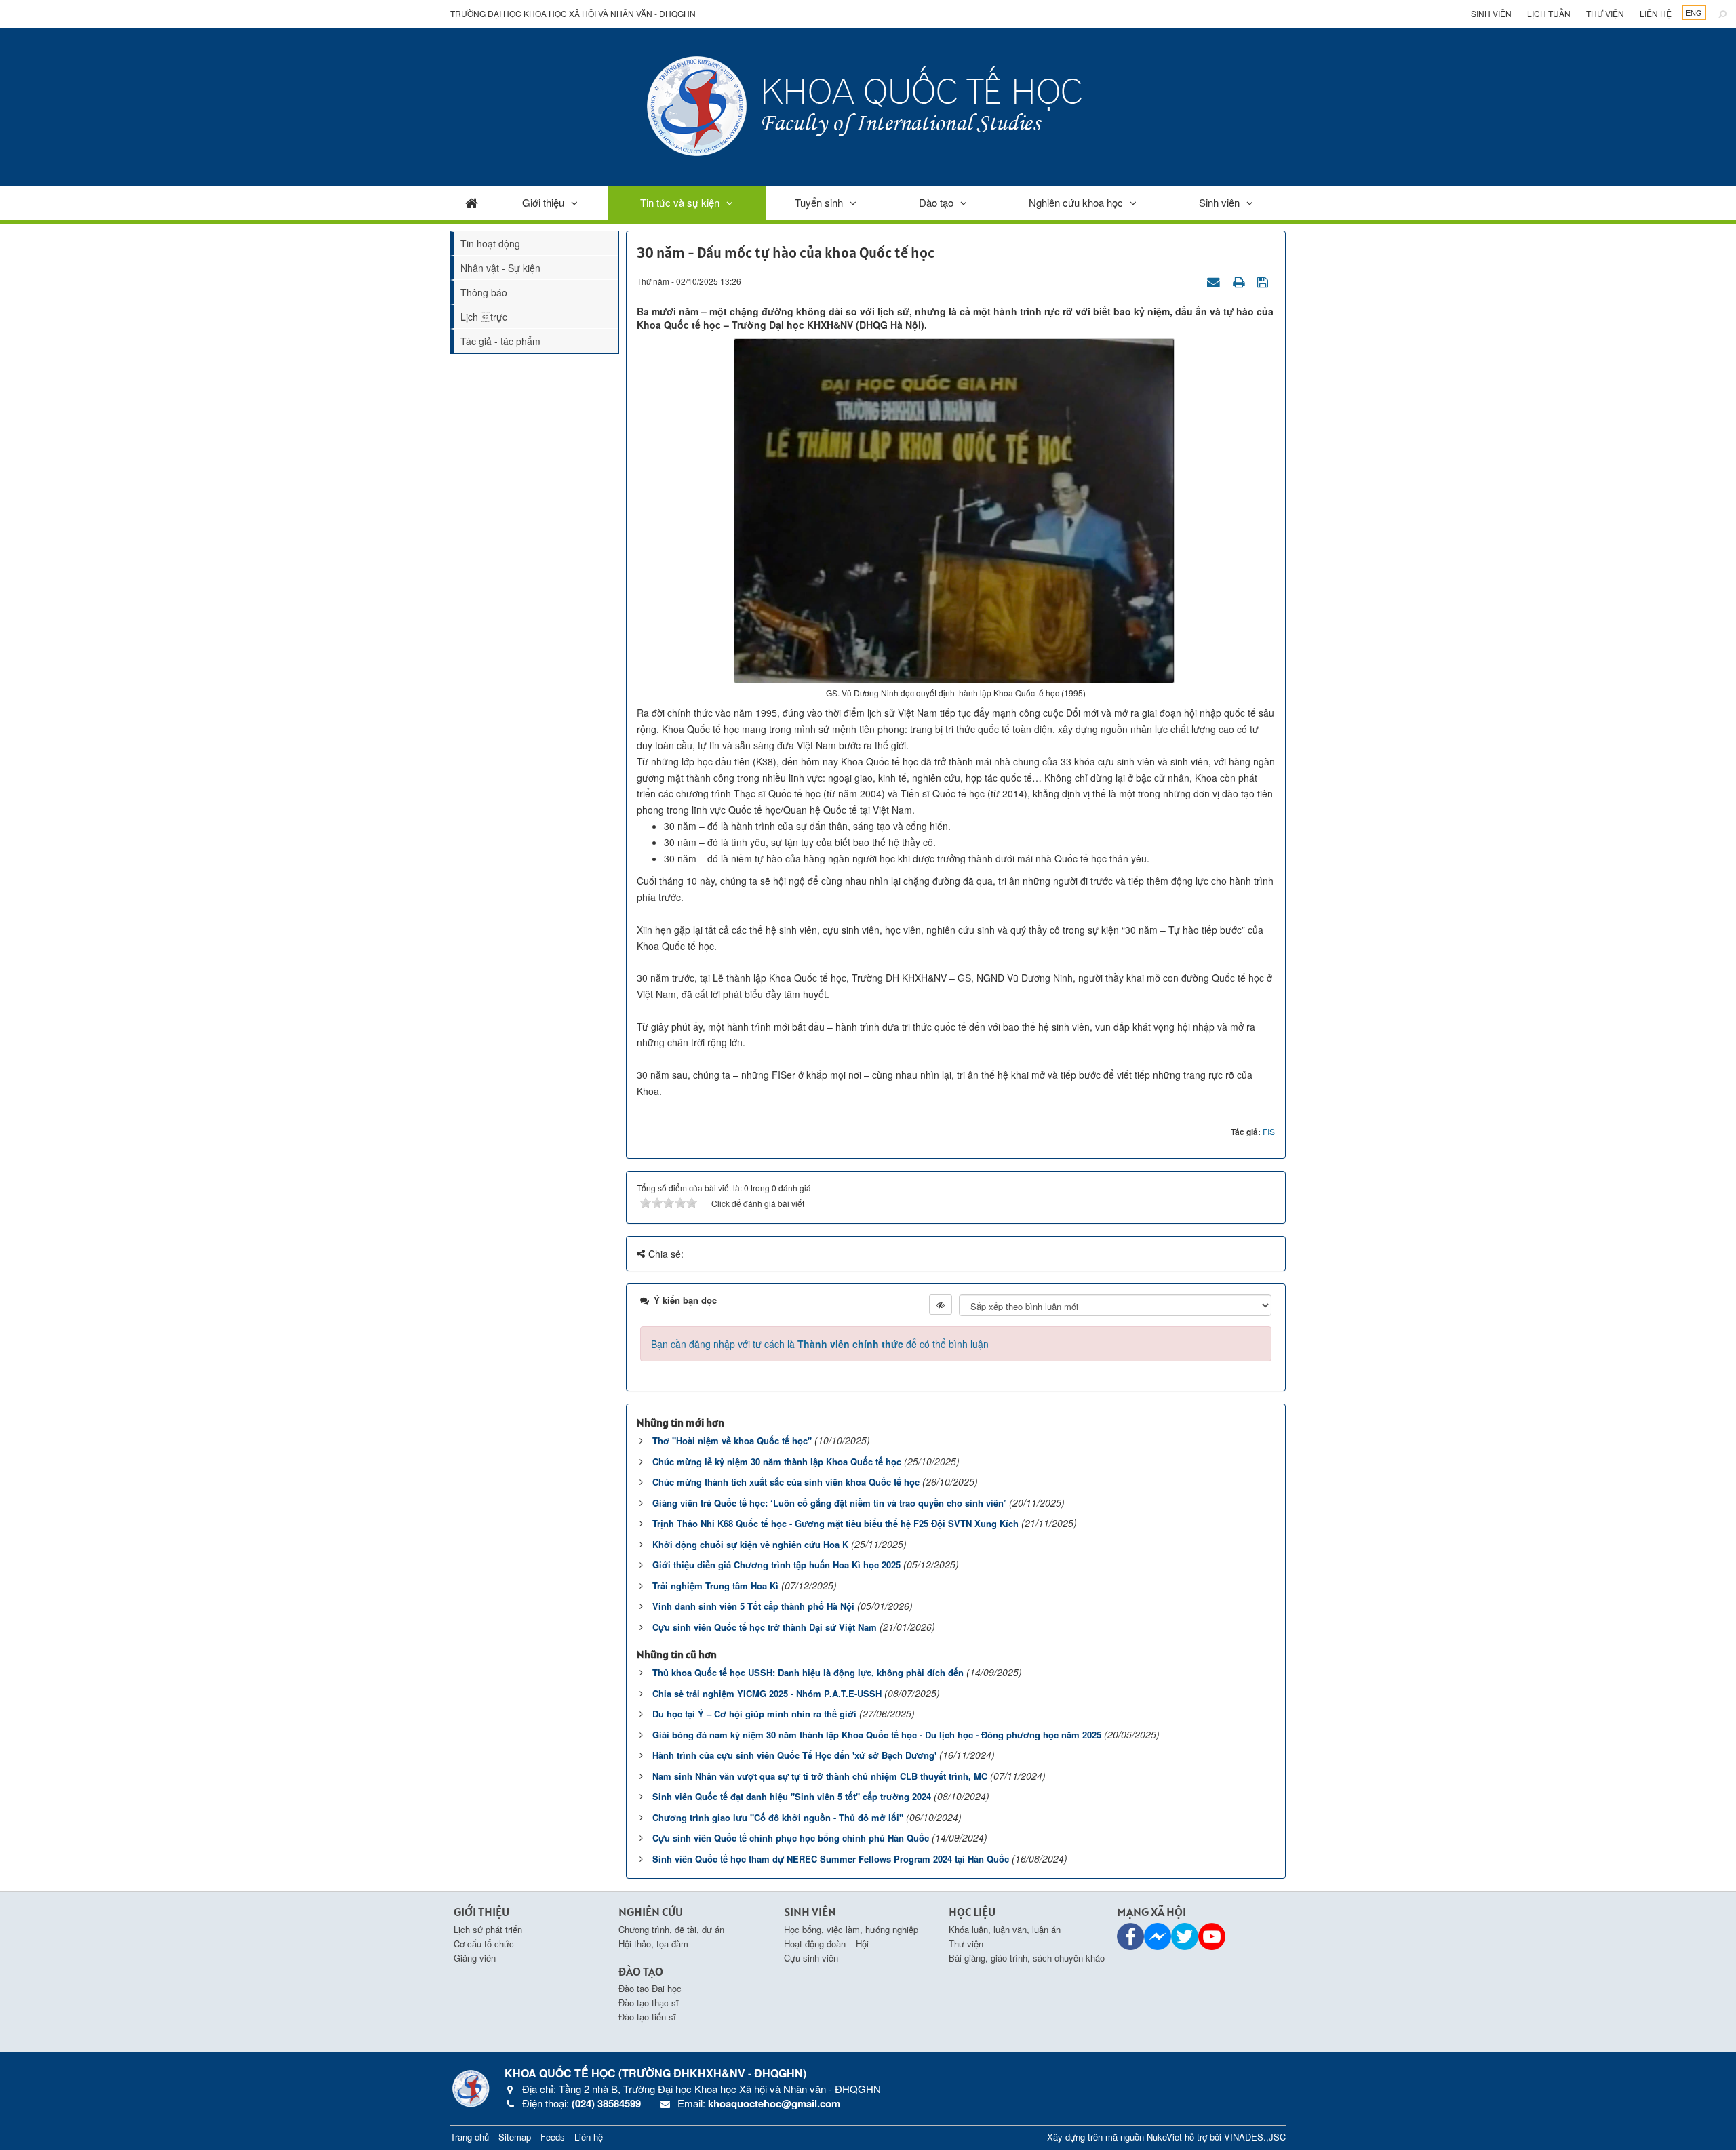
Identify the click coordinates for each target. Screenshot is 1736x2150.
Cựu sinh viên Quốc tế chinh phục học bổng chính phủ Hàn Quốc (791, 1838)
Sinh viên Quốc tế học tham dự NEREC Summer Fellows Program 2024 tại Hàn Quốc (831, 1859)
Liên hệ (1656, 13)
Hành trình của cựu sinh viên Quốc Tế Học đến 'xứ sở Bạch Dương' (794, 1755)
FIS (1269, 1131)
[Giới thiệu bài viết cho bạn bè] (1215, 281)
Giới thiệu (543, 202)
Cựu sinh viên (811, 1958)
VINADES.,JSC (1255, 2137)
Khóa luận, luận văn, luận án (1005, 1929)
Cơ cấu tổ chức (484, 1944)
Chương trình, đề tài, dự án (671, 1929)
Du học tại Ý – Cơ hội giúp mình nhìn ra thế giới (754, 1714)
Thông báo (484, 292)
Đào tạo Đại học (650, 1988)
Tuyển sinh (819, 202)
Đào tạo (936, 202)
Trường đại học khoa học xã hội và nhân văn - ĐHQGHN (573, 13)
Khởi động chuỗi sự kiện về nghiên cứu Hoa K (750, 1544)
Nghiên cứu (651, 1912)
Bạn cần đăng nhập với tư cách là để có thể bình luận (820, 1344)
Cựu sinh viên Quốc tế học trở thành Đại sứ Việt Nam (765, 1627)
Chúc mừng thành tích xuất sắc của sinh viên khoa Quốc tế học (786, 1482)
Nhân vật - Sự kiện (500, 268)
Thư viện (1605, 13)
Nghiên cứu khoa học (1076, 202)
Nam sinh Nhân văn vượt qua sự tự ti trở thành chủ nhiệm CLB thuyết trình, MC (820, 1776)
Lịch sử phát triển (488, 1929)
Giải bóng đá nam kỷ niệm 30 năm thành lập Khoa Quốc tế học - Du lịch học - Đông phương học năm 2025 (877, 1735)
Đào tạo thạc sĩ (649, 2003)
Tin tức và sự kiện (680, 202)
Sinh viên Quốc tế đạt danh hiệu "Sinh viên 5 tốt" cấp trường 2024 (792, 1796)
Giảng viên (475, 1958)
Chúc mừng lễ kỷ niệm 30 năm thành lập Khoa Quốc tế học (777, 1461)
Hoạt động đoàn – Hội (826, 1944)
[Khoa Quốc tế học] (868, 105)
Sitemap (515, 2137)
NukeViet (1164, 2137)
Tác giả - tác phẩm (500, 341)
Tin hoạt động (490, 243)
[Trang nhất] (472, 202)
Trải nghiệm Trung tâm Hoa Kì (715, 1586)
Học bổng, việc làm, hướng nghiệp (851, 1929)
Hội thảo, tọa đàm (653, 1944)
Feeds (553, 2137)
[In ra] (1240, 281)
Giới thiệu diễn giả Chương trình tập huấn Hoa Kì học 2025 (776, 1565)
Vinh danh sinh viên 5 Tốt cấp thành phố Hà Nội (753, 1606)
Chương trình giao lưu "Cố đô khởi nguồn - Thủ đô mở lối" (778, 1817)
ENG (1694, 12)
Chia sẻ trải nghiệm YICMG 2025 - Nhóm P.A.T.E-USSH (767, 1693)
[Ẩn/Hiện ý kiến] (941, 1305)
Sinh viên (1491, 13)
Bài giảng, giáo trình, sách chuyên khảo (1027, 1958)
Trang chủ (470, 2137)
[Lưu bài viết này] (1264, 281)
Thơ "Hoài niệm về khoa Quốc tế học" (732, 1440)
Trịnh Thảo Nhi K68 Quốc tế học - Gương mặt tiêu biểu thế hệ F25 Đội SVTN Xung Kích (835, 1523)
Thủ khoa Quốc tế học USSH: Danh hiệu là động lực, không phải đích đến (808, 1672)
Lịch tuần (1549, 13)
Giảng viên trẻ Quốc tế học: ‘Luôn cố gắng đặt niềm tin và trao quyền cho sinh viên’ (829, 1503)
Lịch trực (484, 317)
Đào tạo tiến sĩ (647, 2017)
